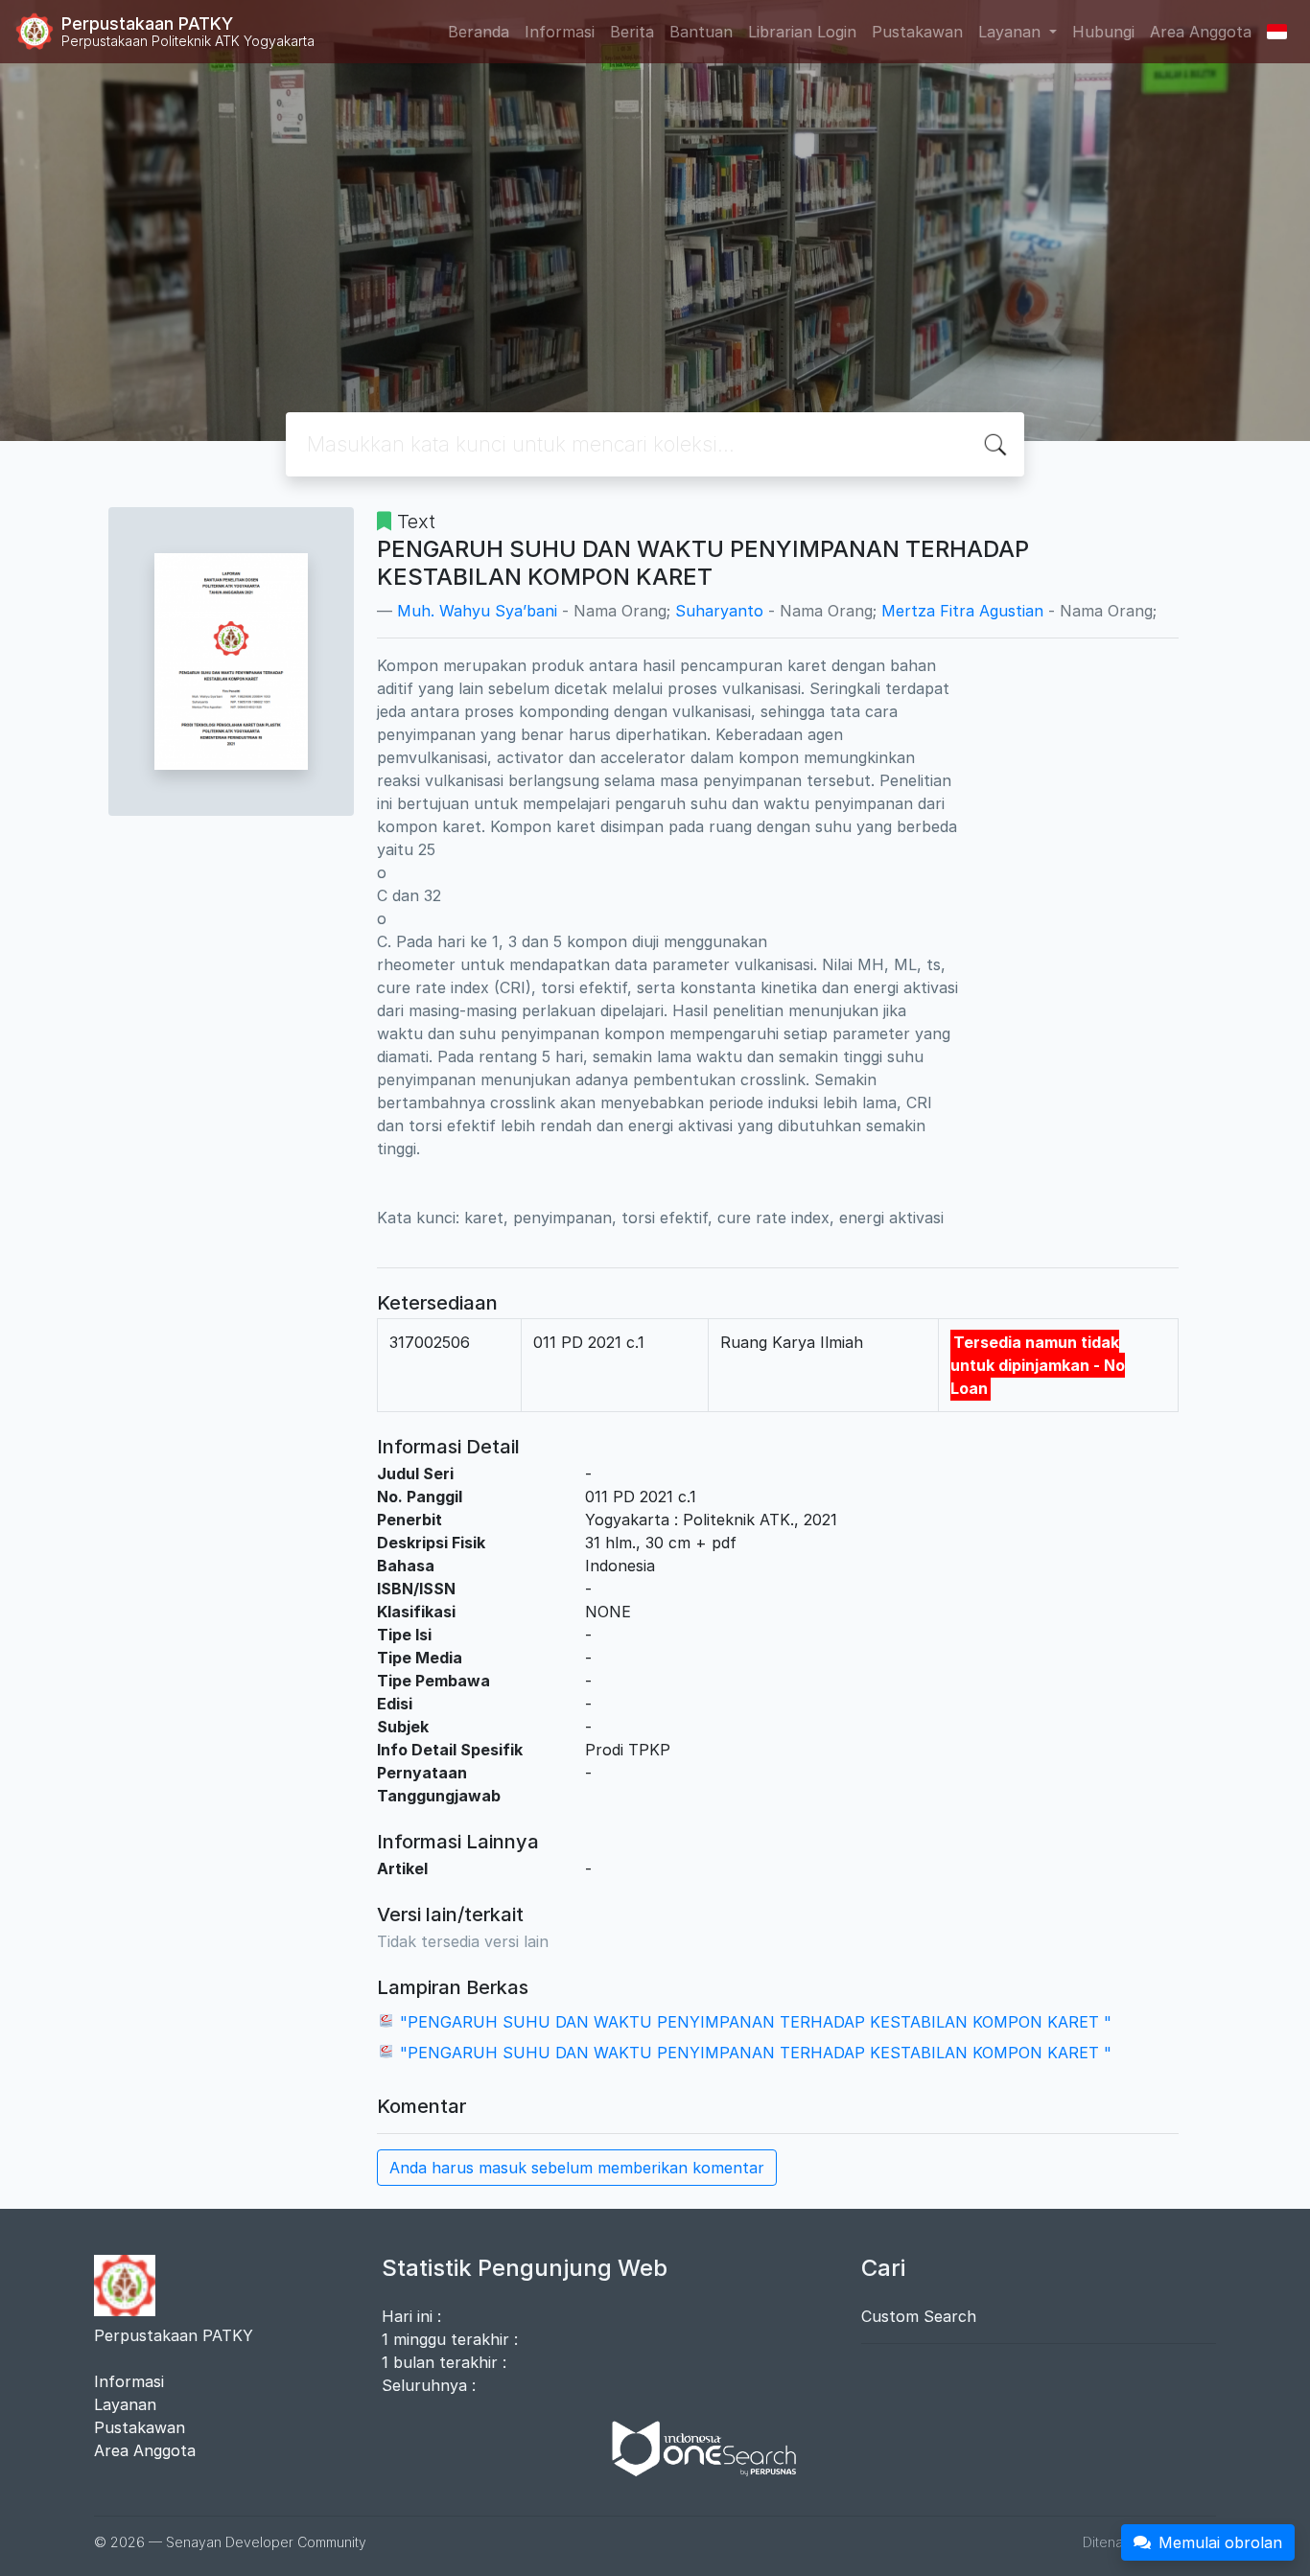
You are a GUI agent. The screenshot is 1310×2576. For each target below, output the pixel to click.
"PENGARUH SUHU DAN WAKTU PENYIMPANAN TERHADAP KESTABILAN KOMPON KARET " (756, 2022)
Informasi (560, 32)
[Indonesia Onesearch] (695, 2448)
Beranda (479, 32)
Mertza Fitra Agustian (962, 611)
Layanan (125, 2404)
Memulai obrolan (1220, 2542)
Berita (632, 32)
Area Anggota (1201, 32)
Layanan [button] (1012, 32)
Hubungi (1103, 32)
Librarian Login (802, 32)
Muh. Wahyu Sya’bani (477, 611)
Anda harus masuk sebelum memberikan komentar (577, 2168)
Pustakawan (917, 32)
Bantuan (701, 32)
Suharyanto (719, 611)
